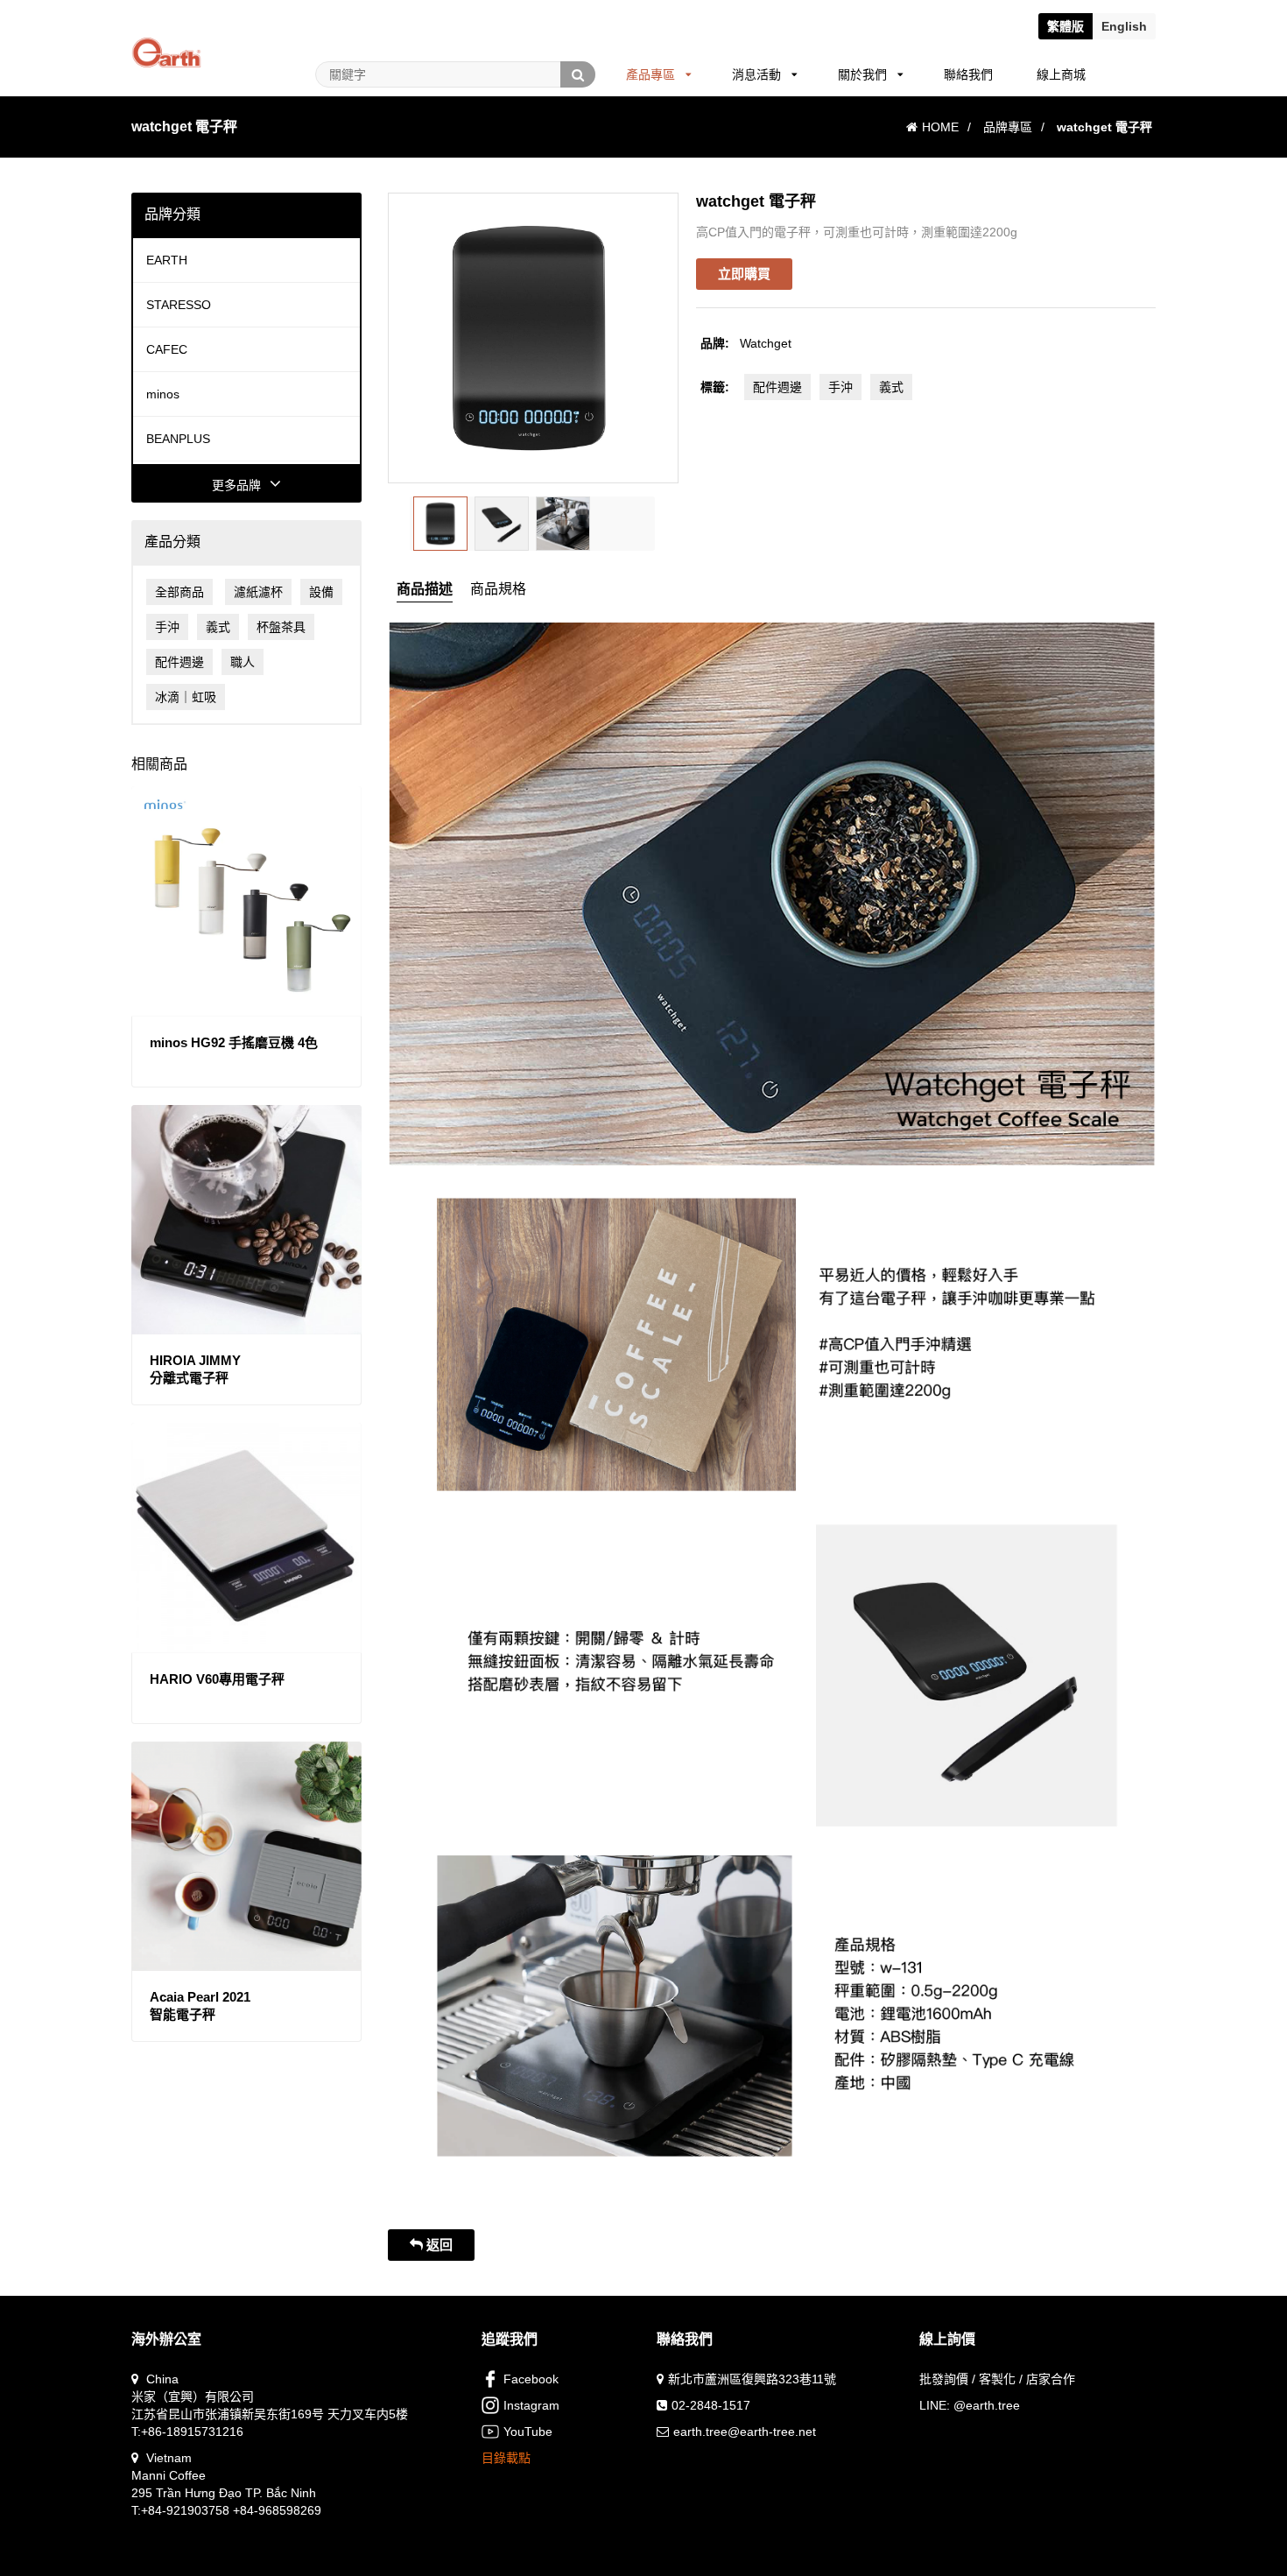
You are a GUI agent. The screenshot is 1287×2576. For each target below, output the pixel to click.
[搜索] (578, 74)
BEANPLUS (178, 439)
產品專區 (651, 74)
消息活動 (756, 74)
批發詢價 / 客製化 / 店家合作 (997, 2379)
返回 (438, 2245)
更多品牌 (236, 485)
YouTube (528, 2432)
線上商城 (1061, 74)
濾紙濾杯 (258, 592)
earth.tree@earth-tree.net (745, 2432)
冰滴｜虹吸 (186, 697)
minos (163, 394)
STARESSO (179, 305)
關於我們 (862, 74)
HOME (940, 127)
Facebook (531, 2379)
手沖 (167, 627)
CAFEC (167, 349)
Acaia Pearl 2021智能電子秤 (200, 2006)
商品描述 (425, 589)
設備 (321, 592)
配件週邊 (179, 662)
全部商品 (179, 592)
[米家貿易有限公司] (166, 31)
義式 (218, 627)
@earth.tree (987, 2405)
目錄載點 (506, 2458)
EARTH (167, 260)
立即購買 (744, 274)
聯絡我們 (968, 74)
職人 (243, 662)
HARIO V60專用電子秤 (217, 1679)
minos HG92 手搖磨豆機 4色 (234, 1042)
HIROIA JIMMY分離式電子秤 (195, 1369)
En (1124, 26)
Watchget (766, 343)
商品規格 (498, 589)
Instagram (531, 2405)
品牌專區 (1008, 127)
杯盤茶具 (281, 627)
